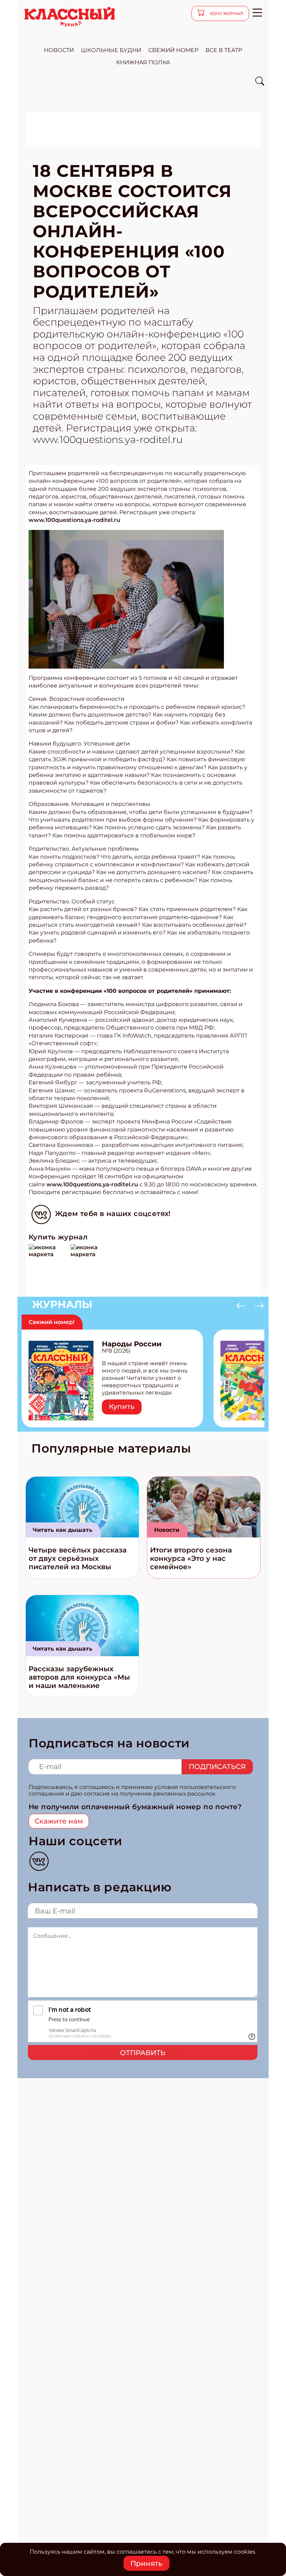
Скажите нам (59, 1821)
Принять (146, 2563)
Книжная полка (143, 62)
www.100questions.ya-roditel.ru (74, 520)
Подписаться (217, 1767)
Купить (122, 1406)
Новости (167, 1530)
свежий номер (173, 50)
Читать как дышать (63, 1530)
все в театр (224, 50)
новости (59, 50)
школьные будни (111, 50)
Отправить (143, 2053)
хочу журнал (226, 13)
